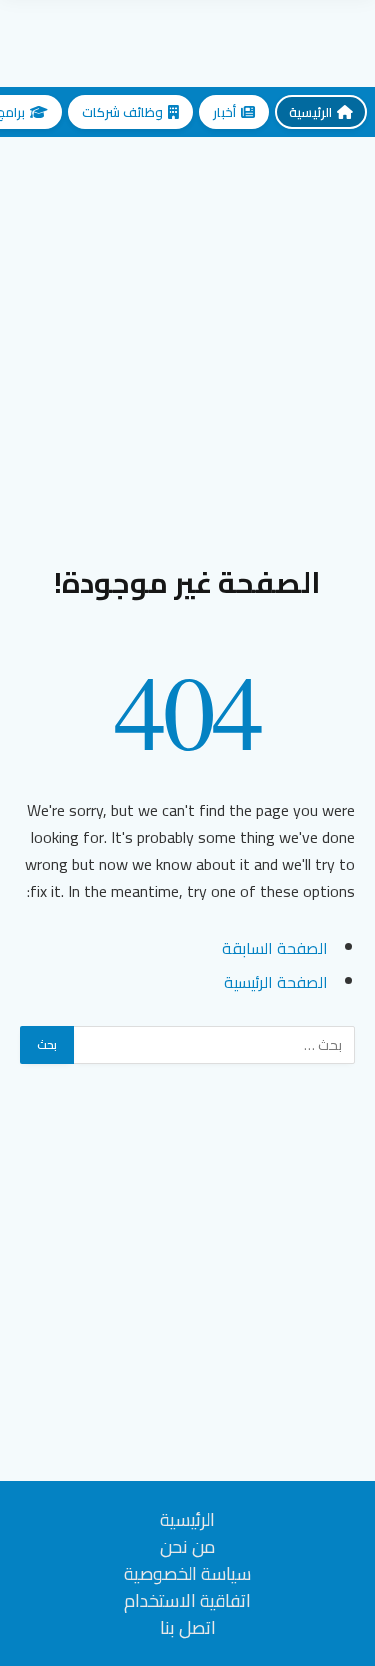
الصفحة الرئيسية (276, 982)
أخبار (224, 112)
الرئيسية (310, 112)
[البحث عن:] (213, 1045)
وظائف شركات (122, 112)
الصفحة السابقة (275, 948)
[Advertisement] (187, 334)
